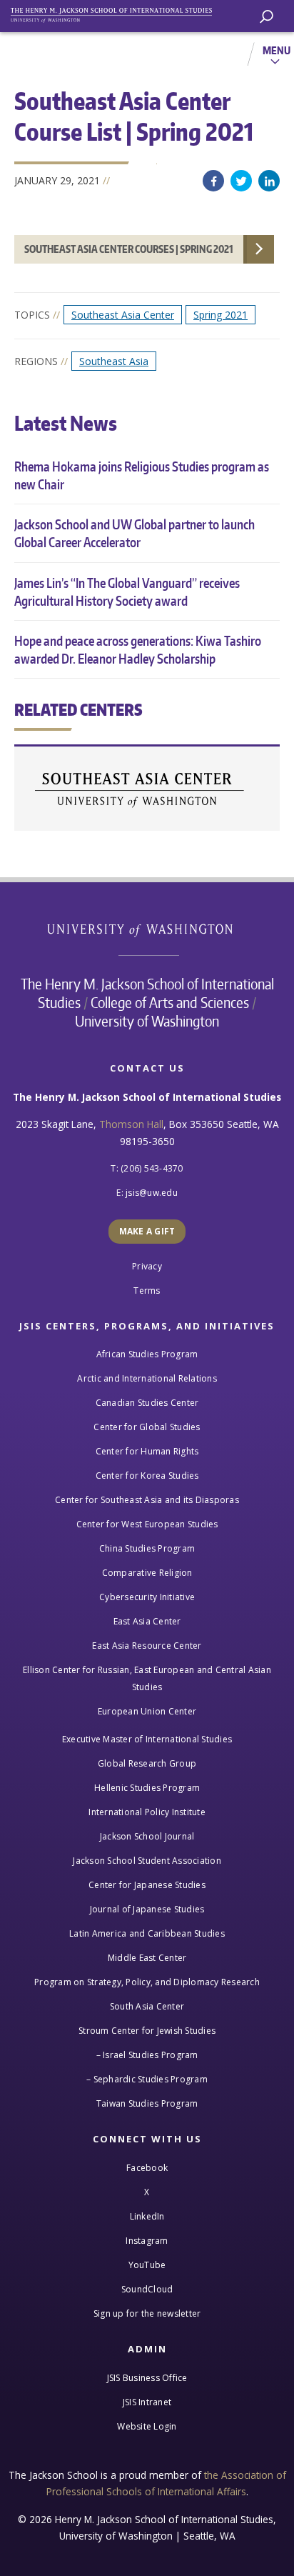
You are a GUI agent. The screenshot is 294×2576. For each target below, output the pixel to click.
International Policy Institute (147, 1812)
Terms (147, 1291)
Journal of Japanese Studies (147, 1909)
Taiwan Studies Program (147, 2103)
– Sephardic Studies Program (147, 2079)
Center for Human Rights (147, 1451)
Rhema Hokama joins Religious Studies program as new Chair (142, 475)
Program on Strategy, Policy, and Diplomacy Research (147, 1982)
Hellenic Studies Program (147, 1788)
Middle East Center (147, 1958)
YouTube (147, 2265)
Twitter (241, 181)
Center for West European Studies (147, 1524)
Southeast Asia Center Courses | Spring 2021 (129, 249)
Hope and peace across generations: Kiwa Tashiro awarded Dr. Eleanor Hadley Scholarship (138, 649)
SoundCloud (147, 2289)
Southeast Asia (114, 361)
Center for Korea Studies (147, 1476)
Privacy (147, 1266)
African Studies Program (147, 1354)
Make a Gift (147, 1231)
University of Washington (147, 928)
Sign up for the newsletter (147, 2313)
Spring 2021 (220, 315)
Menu (277, 50)
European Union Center (147, 1711)
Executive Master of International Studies (147, 1739)
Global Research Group (147, 1763)
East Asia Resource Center (147, 1646)
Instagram (147, 2241)
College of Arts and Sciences (170, 1002)
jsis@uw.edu (152, 1193)
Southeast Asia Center (123, 315)
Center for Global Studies (147, 1427)
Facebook (213, 181)
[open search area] (267, 17)
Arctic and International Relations (147, 1378)
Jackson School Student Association (147, 1861)
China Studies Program (147, 1548)
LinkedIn (269, 181)
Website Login (147, 2426)
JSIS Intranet (147, 2402)
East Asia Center (147, 1621)
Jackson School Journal (147, 1836)
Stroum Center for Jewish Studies (147, 2031)
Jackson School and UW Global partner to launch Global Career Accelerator (135, 533)
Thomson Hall (131, 1124)
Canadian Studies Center (147, 1403)
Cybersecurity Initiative (147, 1597)
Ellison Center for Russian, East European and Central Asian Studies (147, 1678)
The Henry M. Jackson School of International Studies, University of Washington (118, 13)
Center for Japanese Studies (147, 1885)
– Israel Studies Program (147, 2055)
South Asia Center (147, 2006)
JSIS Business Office (147, 2378)
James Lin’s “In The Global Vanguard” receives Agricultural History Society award (127, 591)
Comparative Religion (147, 1573)
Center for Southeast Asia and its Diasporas (147, 1500)
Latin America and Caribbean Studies (147, 1933)
